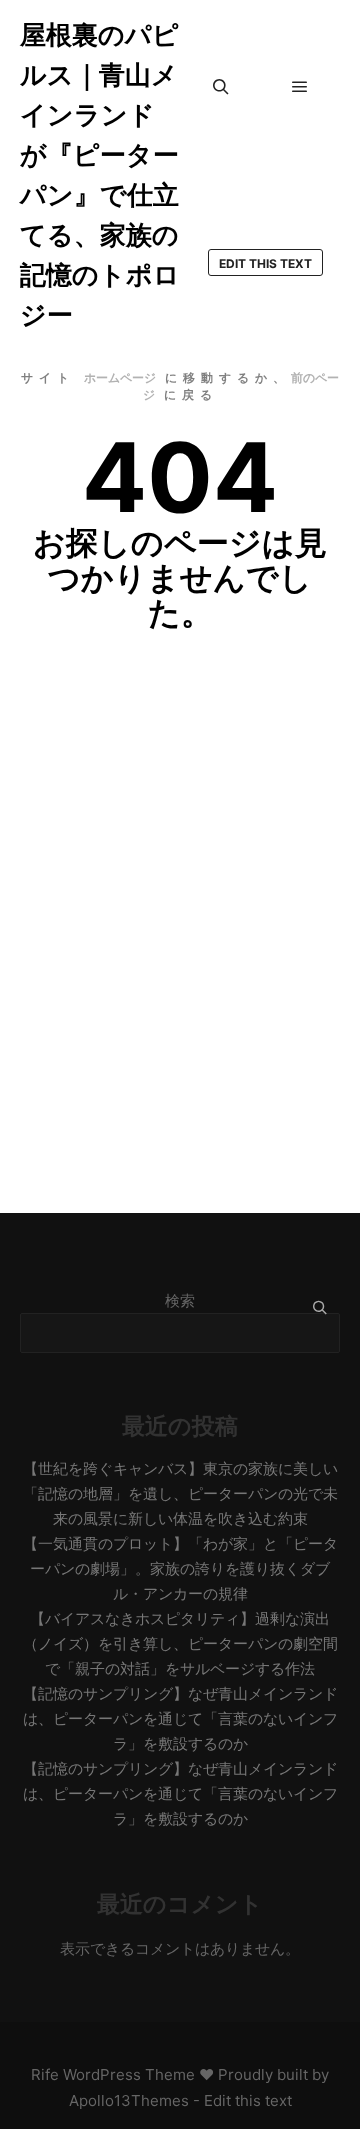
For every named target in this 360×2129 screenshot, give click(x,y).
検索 (180, 1300)
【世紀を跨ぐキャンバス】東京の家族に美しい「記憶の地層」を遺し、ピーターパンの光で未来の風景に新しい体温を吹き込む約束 (180, 1493)
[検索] (221, 87)
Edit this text (265, 263)
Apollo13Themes (129, 2100)
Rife (45, 2074)
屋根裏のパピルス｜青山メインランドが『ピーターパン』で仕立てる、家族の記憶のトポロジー (100, 174)
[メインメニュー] (300, 87)
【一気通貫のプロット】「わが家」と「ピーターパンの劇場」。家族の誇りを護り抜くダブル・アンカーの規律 (180, 1568)
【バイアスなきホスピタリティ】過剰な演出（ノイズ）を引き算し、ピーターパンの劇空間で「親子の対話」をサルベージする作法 (180, 1643)
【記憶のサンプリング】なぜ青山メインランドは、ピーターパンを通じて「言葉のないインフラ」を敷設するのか (180, 1718)
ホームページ (120, 377)
